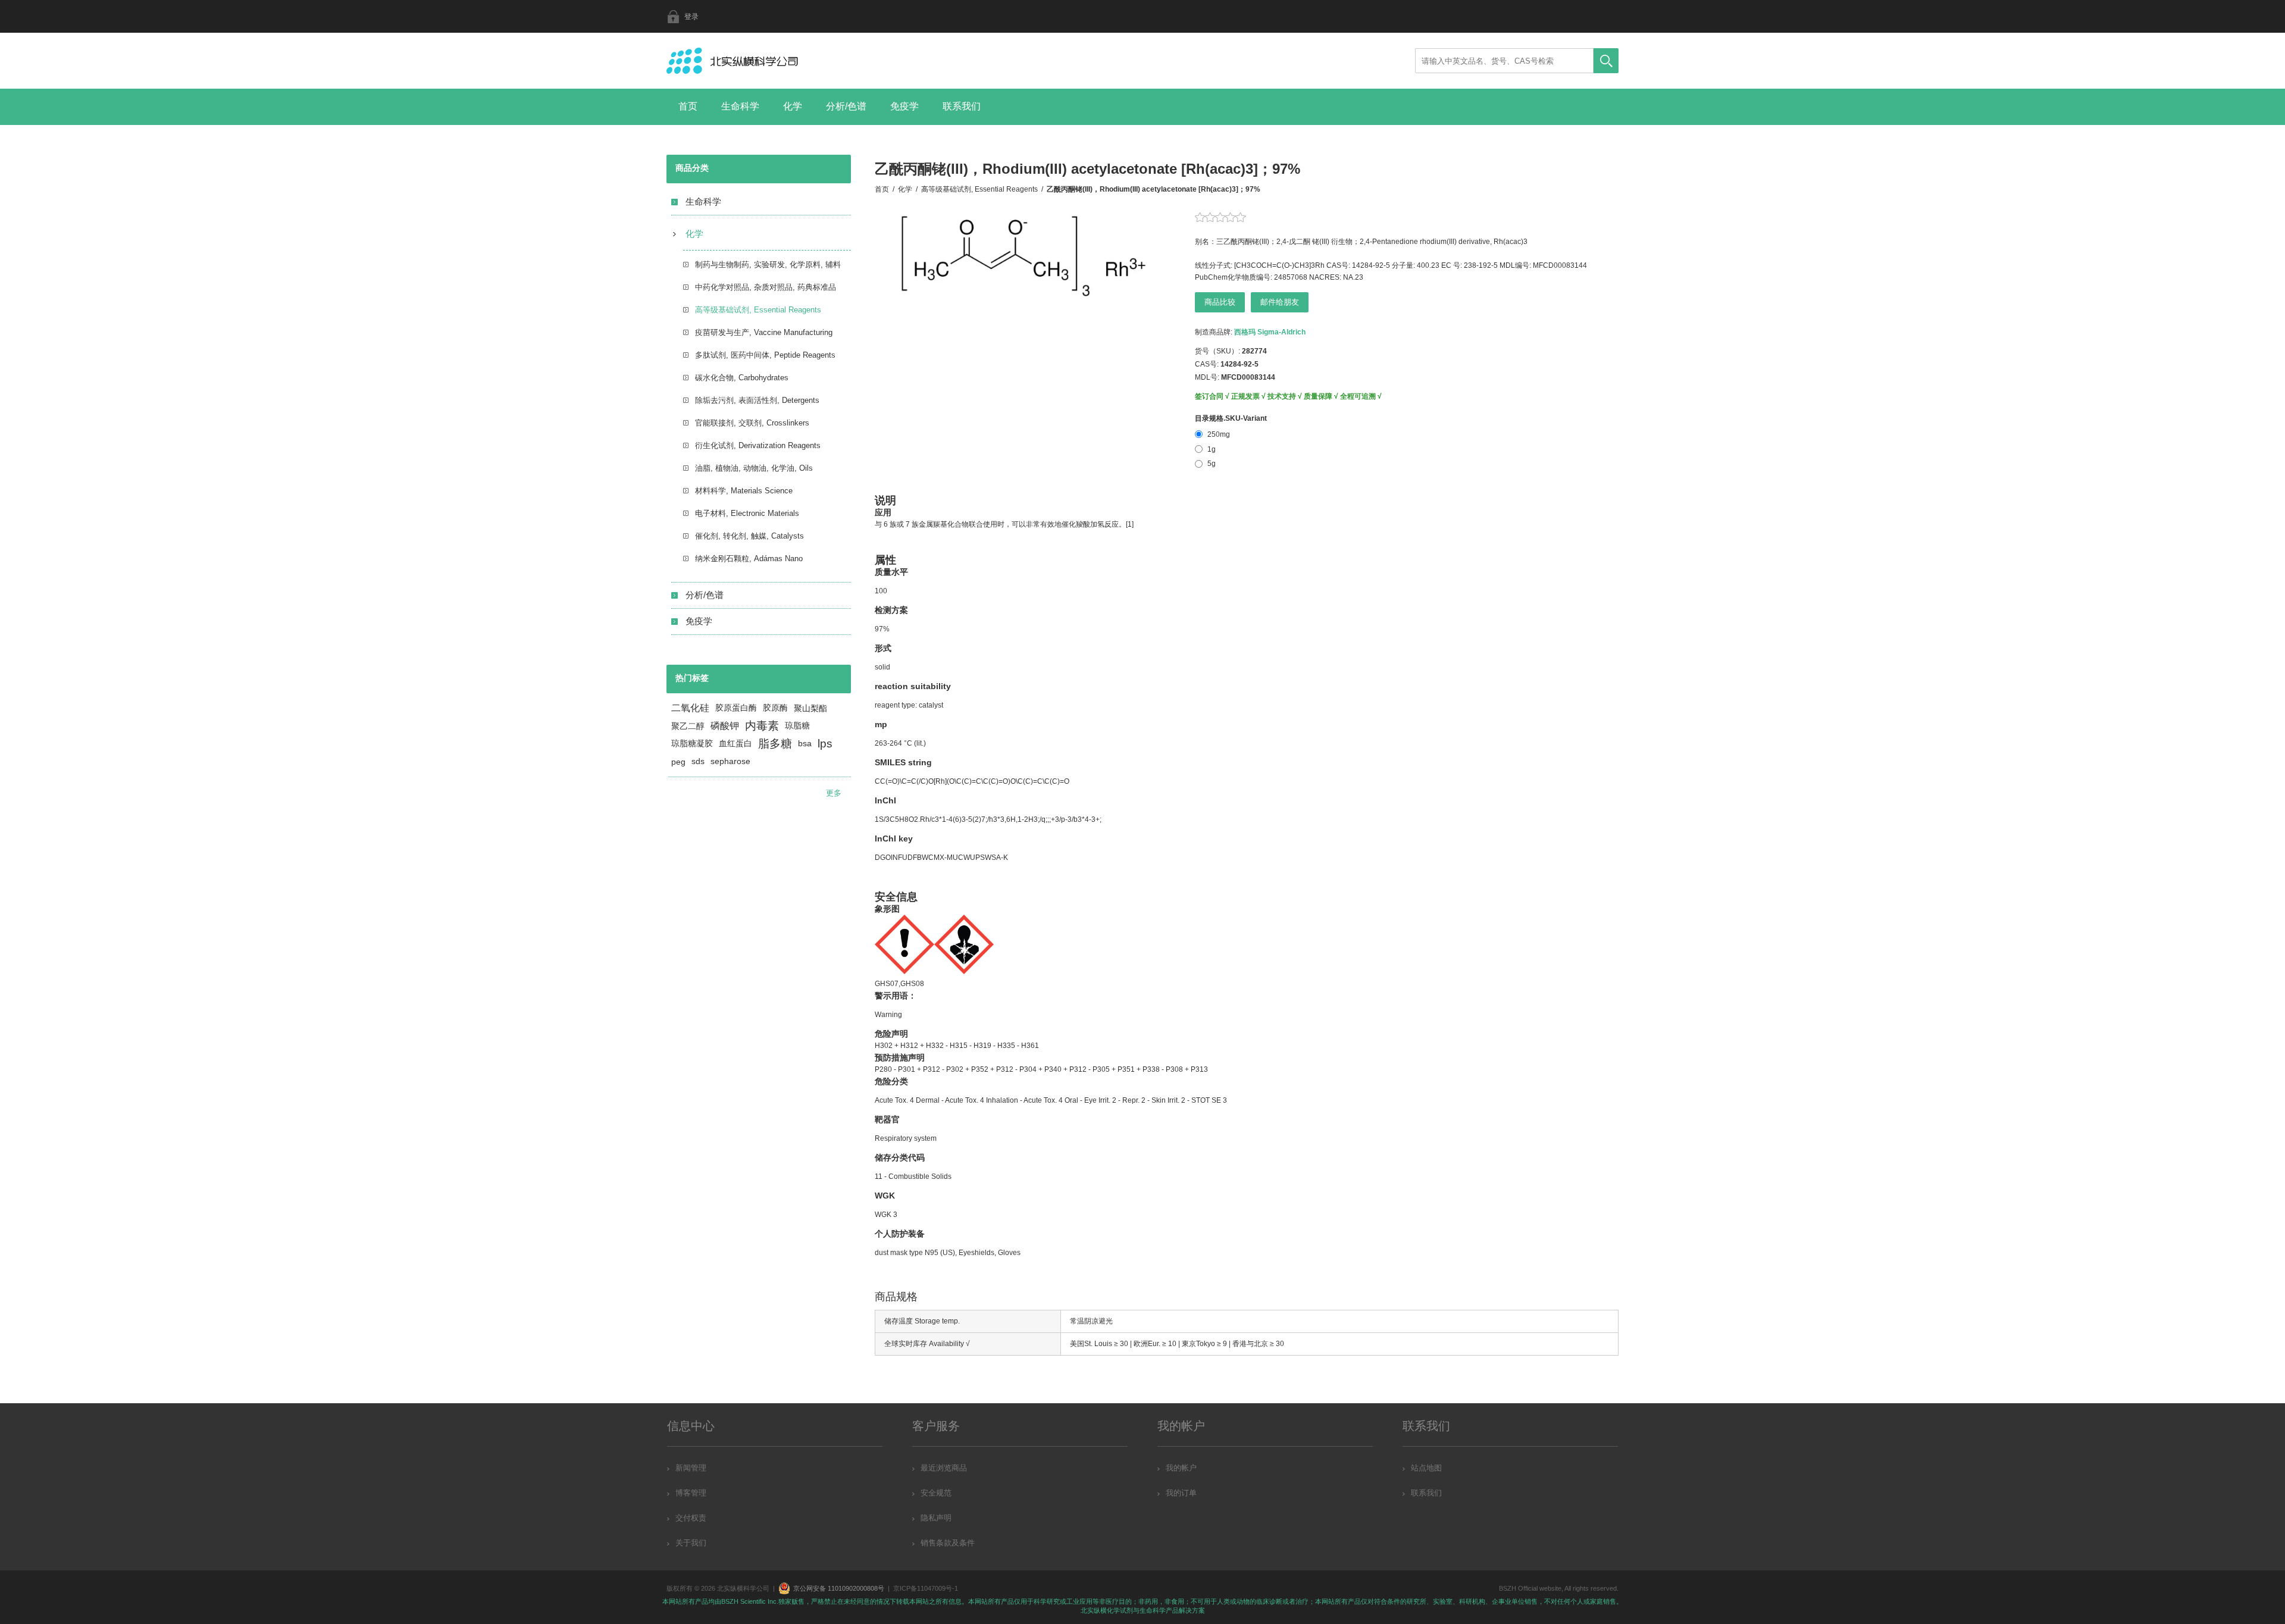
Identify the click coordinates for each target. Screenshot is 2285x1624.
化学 (793, 106)
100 (881, 591)
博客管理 (691, 1493)
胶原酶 (775, 708)
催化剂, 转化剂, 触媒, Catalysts (749, 536)
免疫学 (904, 106)
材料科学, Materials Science (744, 491)
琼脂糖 (797, 726)
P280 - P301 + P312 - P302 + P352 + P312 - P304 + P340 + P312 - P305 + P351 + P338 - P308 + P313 (1041, 1069)
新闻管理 (691, 1468)
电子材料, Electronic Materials (747, 513)
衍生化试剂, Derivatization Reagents (758, 445)
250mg (1219, 434)
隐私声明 (936, 1518)
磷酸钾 (725, 726)
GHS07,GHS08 (899, 984)
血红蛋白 (735, 744)
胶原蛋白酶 (736, 708)
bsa (805, 744)
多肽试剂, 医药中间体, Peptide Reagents (765, 355)
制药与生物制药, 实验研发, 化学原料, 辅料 (768, 265)
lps (825, 744)
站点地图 (1426, 1468)
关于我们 (691, 1543)
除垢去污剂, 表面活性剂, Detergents (757, 400)
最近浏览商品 (944, 1468)
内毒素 (762, 726)
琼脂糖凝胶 (692, 744)
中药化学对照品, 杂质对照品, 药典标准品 (766, 287)
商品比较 (1220, 302)
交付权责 (691, 1518)
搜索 (1606, 61)
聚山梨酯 (810, 708)
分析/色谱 (846, 106)
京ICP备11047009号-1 (926, 1588)
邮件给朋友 (1280, 302)
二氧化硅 (690, 708)
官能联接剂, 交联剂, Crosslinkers (752, 423)
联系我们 (962, 106)
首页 (688, 106)
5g (1212, 464)
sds (698, 761)
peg (678, 762)
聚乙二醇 (688, 726)
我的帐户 (1181, 1468)
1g (1212, 449)
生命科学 (740, 106)
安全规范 (936, 1493)
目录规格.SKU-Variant (1231, 418)
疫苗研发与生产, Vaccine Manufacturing (764, 332)
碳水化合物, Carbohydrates (742, 378)
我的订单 (1181, 1493)
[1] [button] (1130, 524)
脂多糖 (775, 744)
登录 (691, 17)
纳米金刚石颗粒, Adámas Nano (749, 558)
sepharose (730, 761)
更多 (834, 793)
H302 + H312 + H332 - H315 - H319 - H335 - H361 (957, 1046)
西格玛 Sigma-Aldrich (1270, 332)
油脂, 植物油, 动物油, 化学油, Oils (754, 468)
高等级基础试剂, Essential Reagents (758, 310)
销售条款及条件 (948, 1543)
